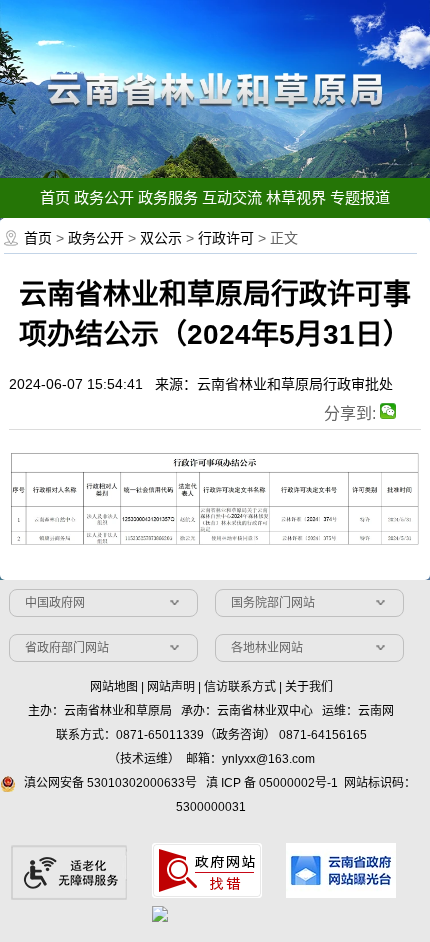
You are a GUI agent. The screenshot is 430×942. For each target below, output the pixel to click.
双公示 (161, 238)
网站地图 (114, 687)
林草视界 (296, 197)
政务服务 (168, 197)
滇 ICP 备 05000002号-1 (272, 783)
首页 (55, 197)
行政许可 (226, 238)
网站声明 (171, 687)
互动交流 (232, 197)
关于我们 (309, 687)
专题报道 (360, 197)
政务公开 (104, 197)
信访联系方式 (240, 687)
